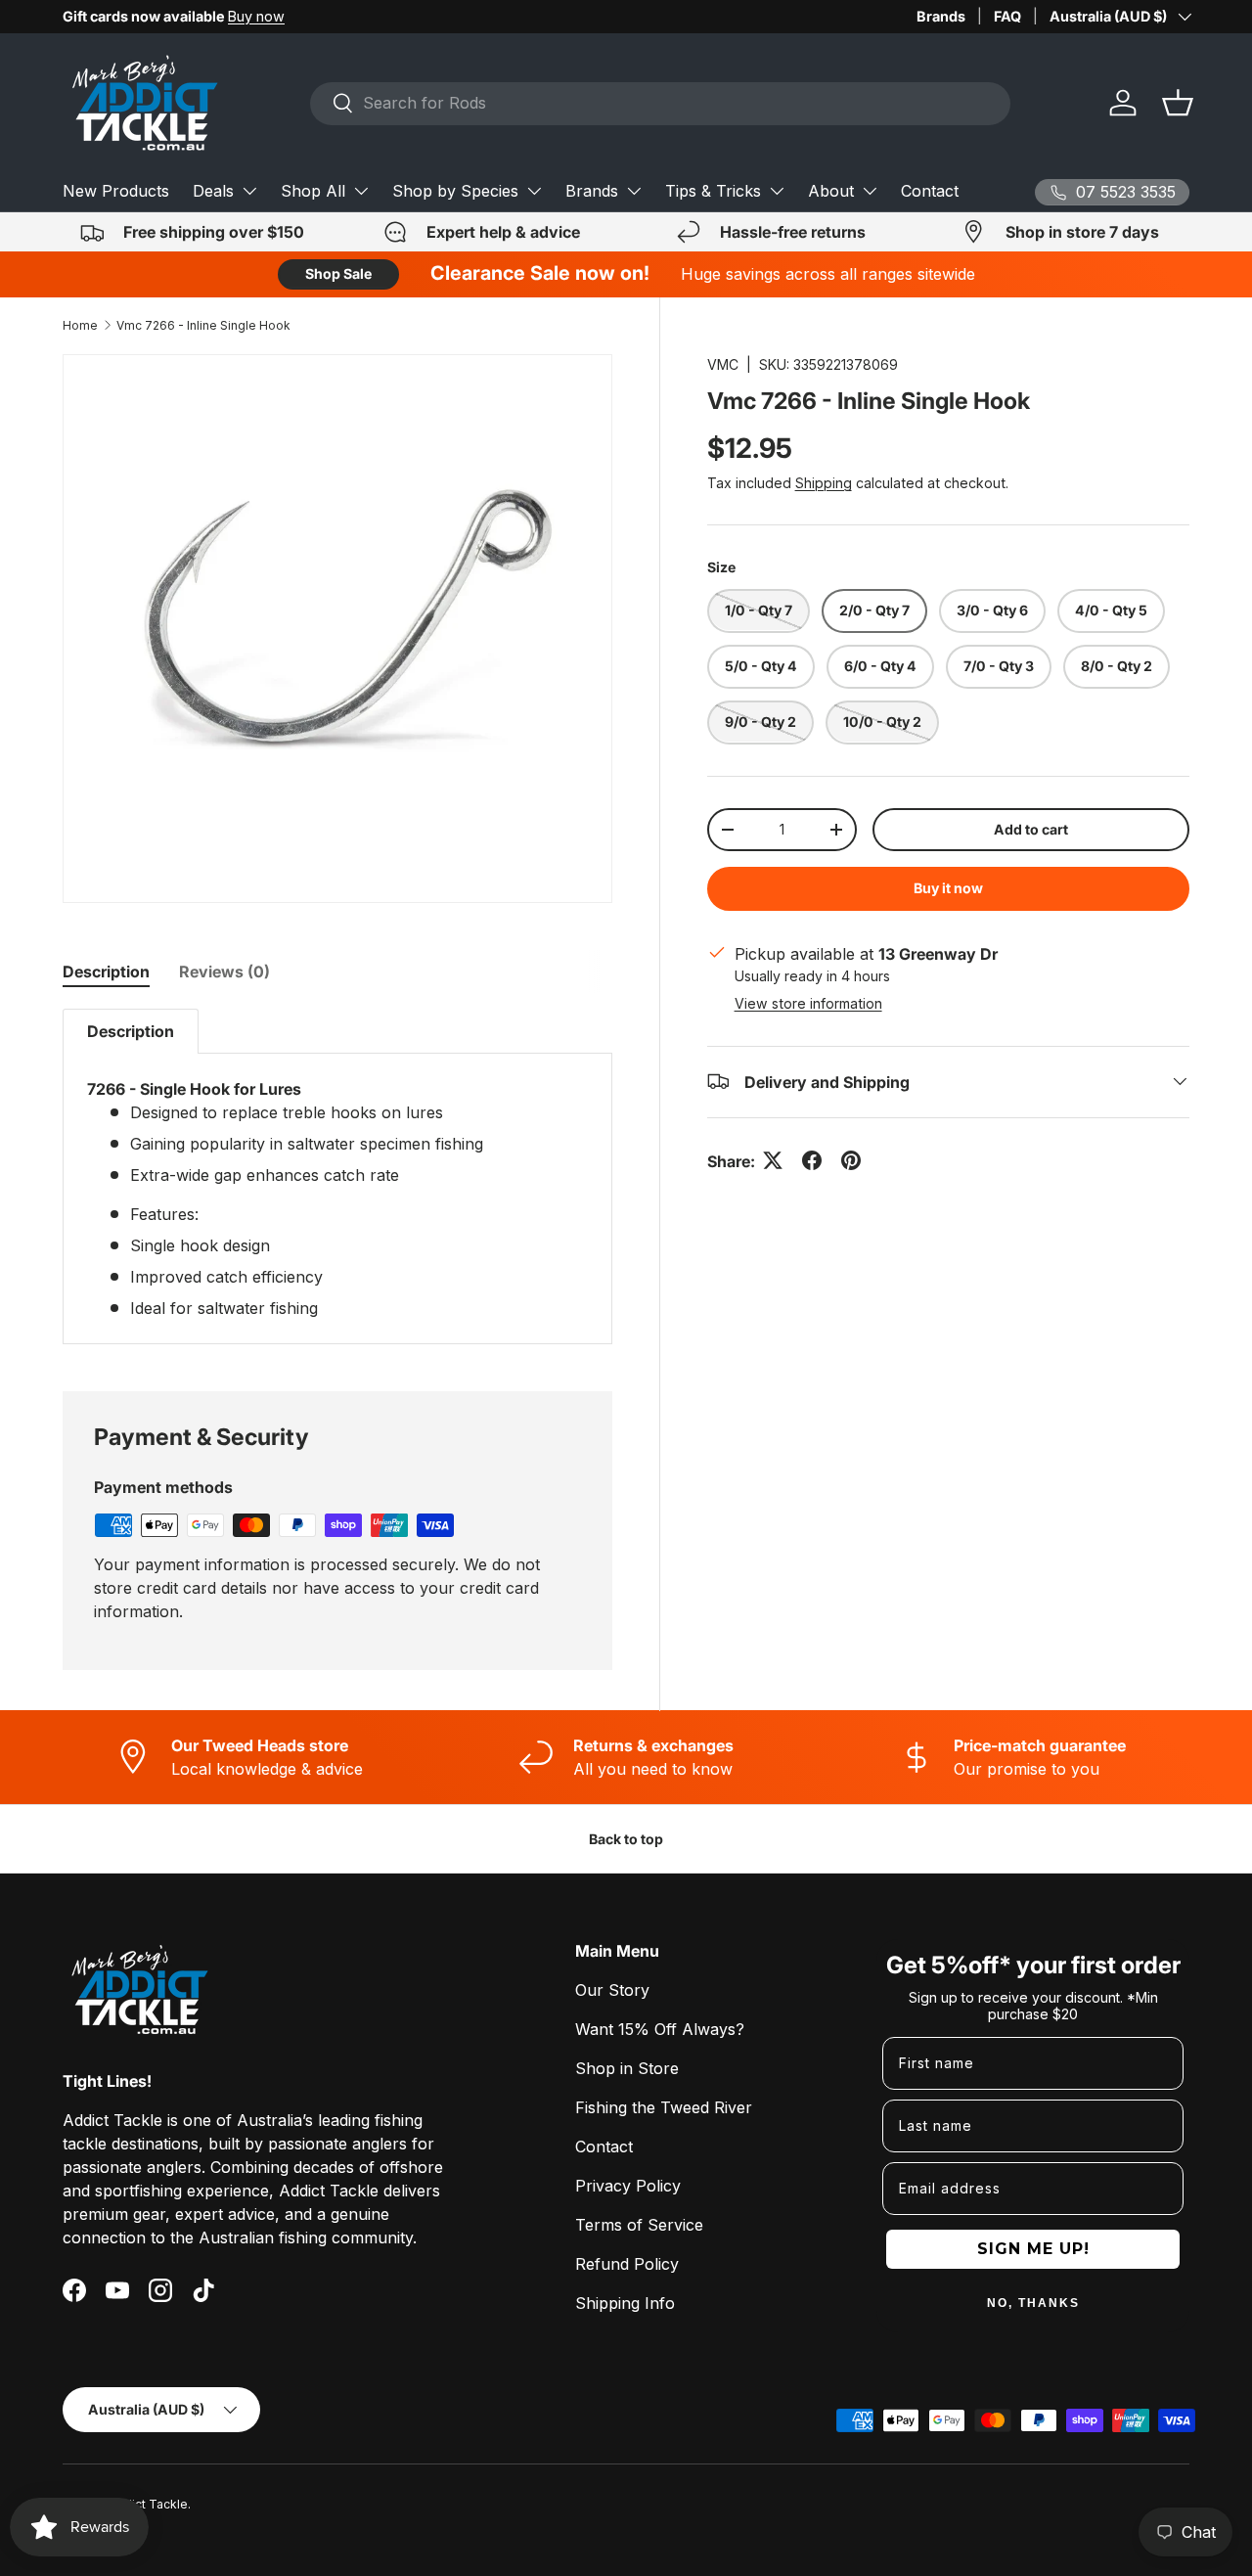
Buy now (256, 16)
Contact (930, 191)
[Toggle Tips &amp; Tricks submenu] (777, 191)
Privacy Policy (628, 2186)
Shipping (824, 483)
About (831, 191)
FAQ (1007, 16)
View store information (808, 1002)
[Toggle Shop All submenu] (361, 191)
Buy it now (948, 888)
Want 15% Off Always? (660, 2029)
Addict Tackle (148, 2504)
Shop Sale (338, 273)
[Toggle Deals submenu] (249, 191)
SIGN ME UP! (1033, 2249)
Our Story (612, 1990)
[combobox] (660, 103)
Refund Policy (627, 2264)
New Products (116, 191)
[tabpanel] (337, 1176)
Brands (941, 16)
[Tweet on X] (773, 1160)
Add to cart (1031, 828)
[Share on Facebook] (812, 1160)
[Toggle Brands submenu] (634, 191)
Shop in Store (627, 2068)
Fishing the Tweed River (664, 2107)
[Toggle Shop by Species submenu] (534, 191)
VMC (723, 364)
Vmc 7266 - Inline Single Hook (203, 325)
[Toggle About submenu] (870, 191)
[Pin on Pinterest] (851, 1160)
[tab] (106, 972)
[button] (1178, 103)
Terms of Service (639, 2225)
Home (80, 325)
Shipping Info (625, 2303)
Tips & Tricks (713, 191)
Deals (213, 191)
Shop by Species (455, 191)
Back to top (626, 1839)
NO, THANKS (1033, 2303)
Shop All (313, 191)
